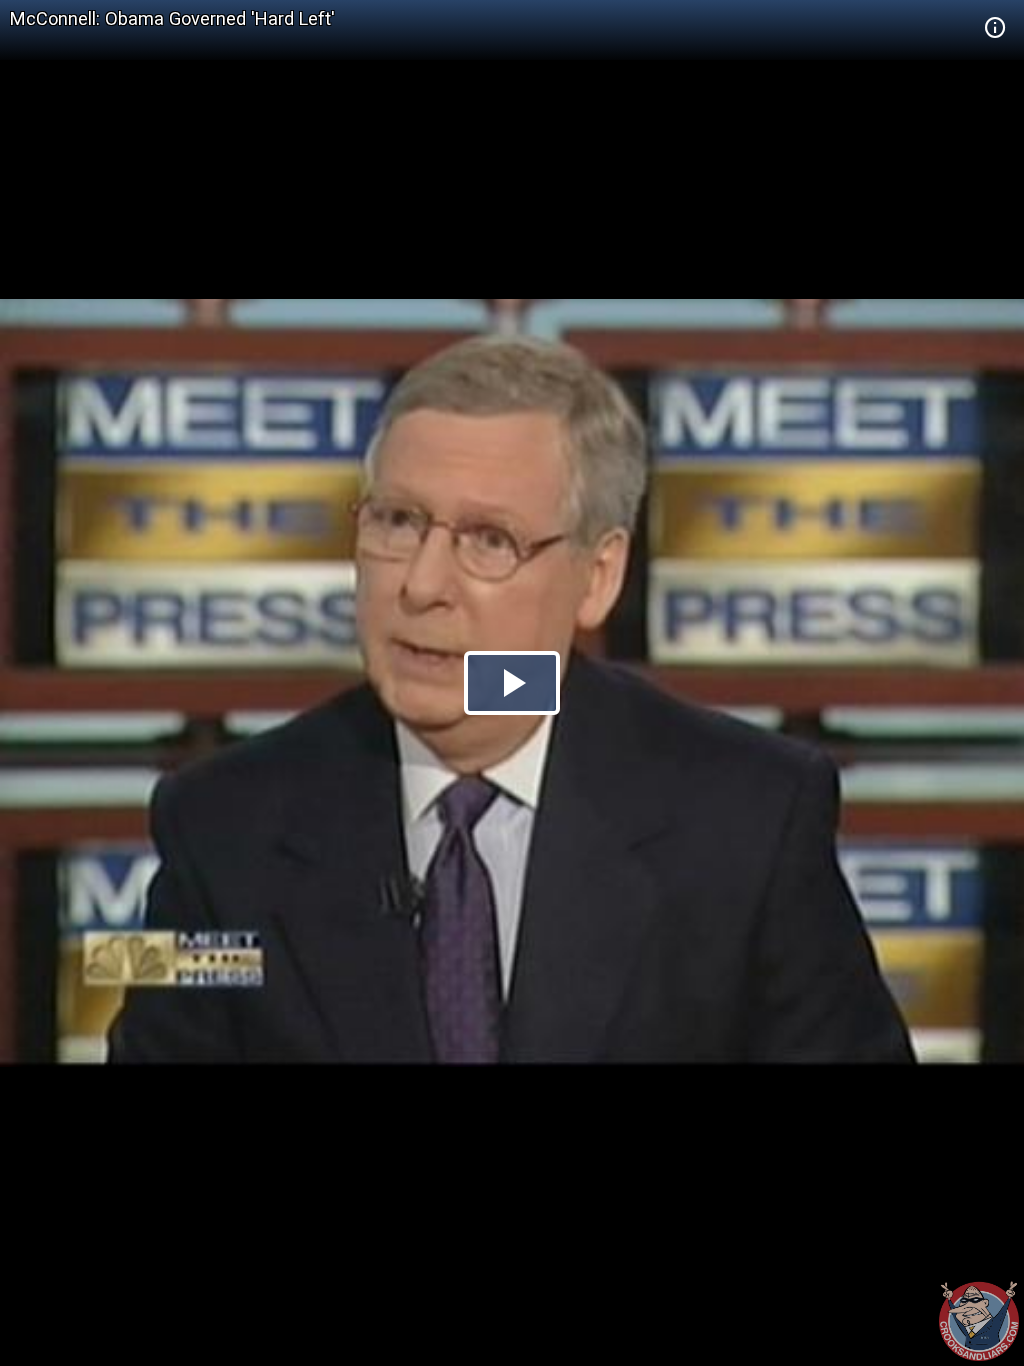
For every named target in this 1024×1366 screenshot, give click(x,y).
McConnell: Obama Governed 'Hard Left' (172, 18)
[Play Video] (512, 683)
